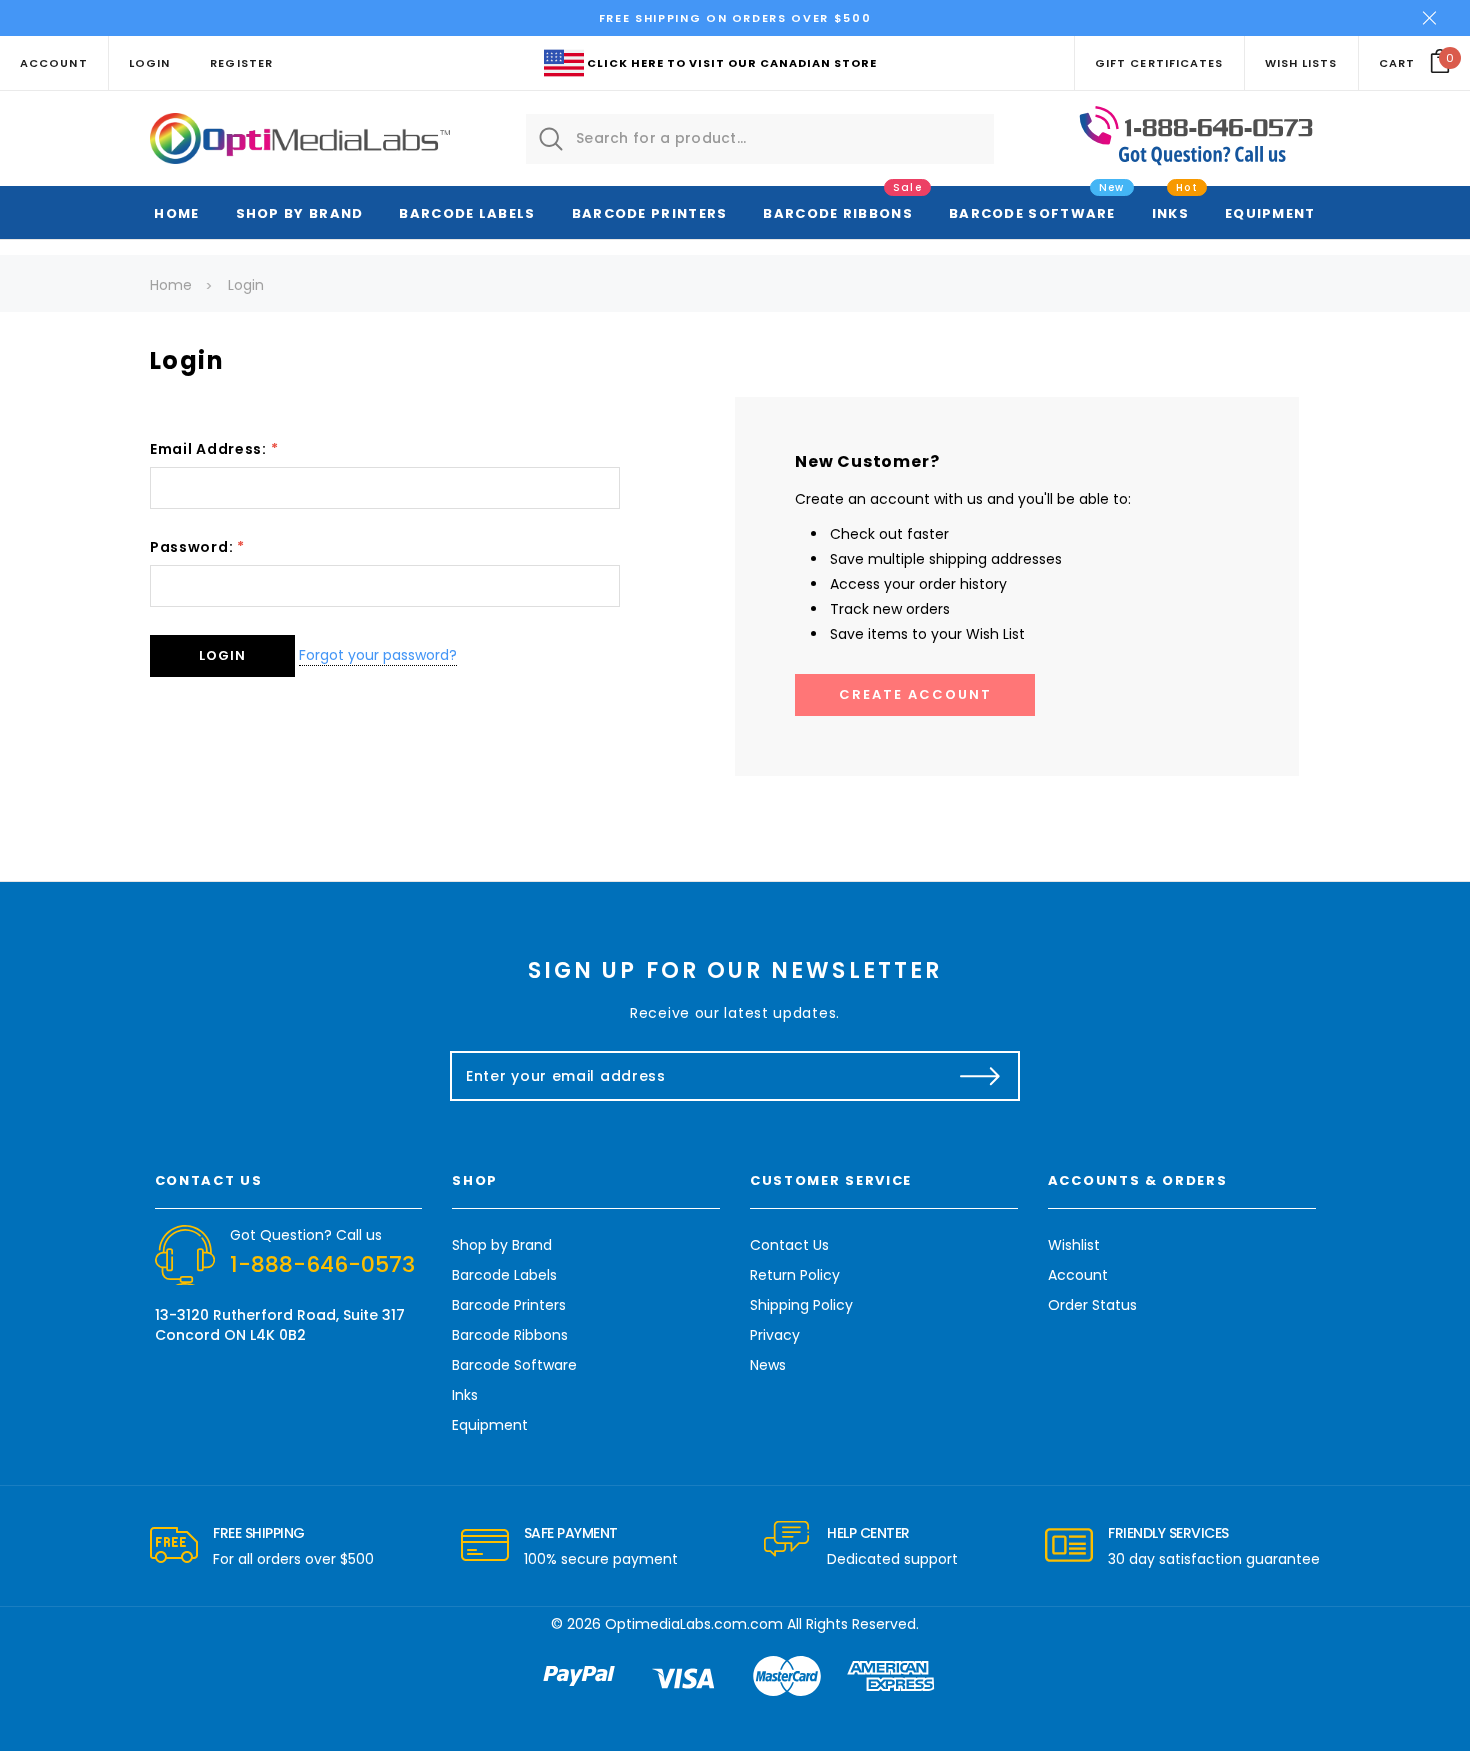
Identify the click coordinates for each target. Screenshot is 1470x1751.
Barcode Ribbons (838, 213)
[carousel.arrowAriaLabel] (174, 1546)
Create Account (915, 694)
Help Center (868, 1533)
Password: (197, 547)
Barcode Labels (467, 213)
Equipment (1270, 213)
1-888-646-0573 (322, 1264)
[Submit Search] (551, 139)
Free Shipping (259, 1533)
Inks (1170, 213)
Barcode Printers (650, 213)
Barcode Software (1032, 213)
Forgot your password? (378, 655)
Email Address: (214, 449)
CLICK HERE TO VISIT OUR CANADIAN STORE (732, 63)
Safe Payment (571, 1533)
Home (176, 213)
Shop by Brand (300, 213)
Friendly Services (1168, 1533)
